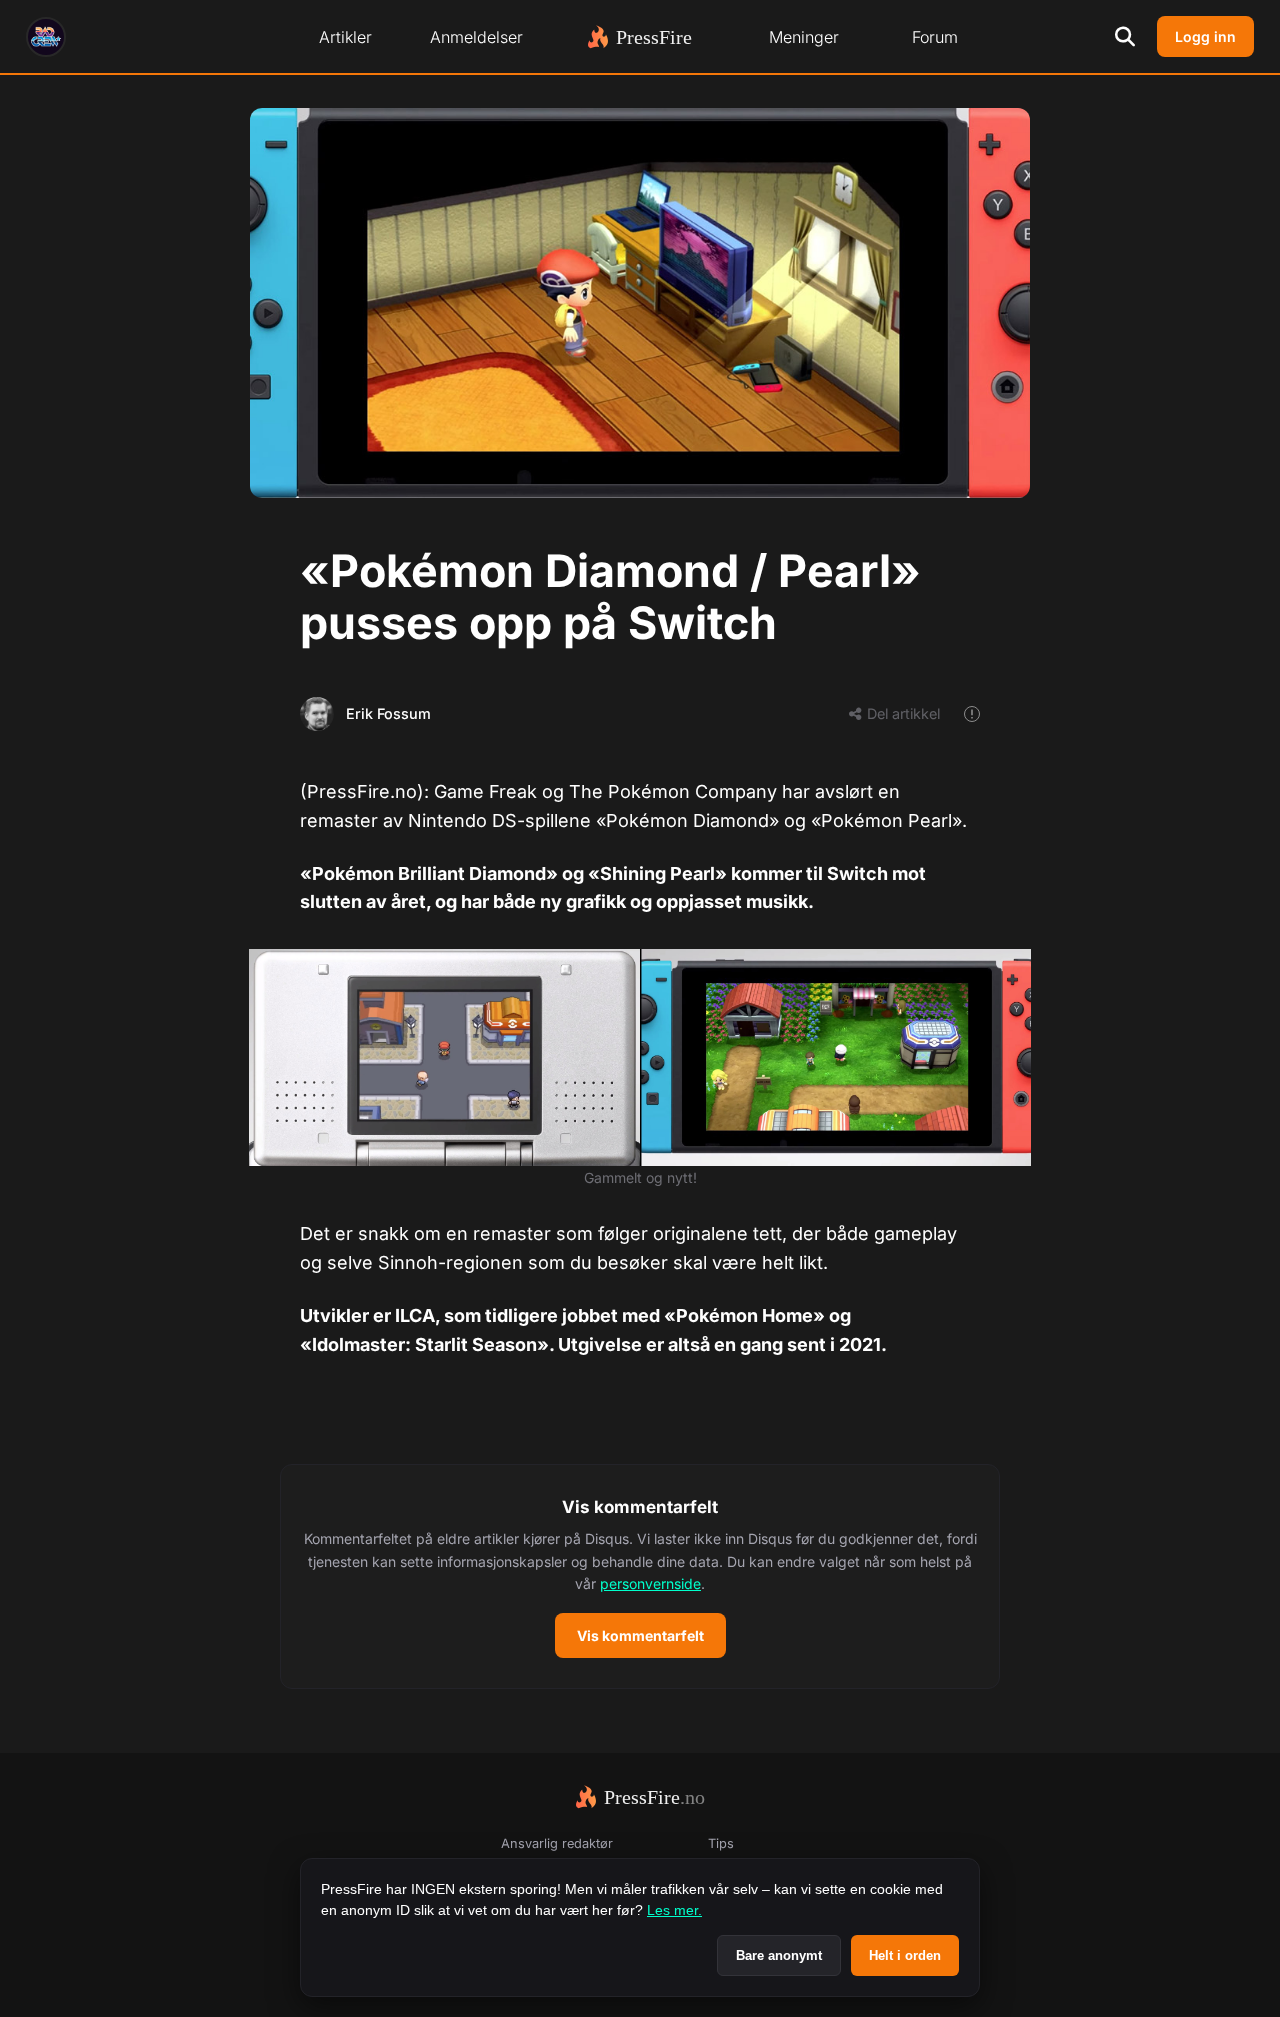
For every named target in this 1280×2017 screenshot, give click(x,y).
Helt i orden (905, 1955)
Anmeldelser (476, 37)
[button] (640, 1577)
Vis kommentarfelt (640, 1635)
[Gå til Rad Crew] (46, 37)
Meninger (804, 37)
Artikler (345, 37)
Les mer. (674, 1910)
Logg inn (1205, 36)
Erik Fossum (388, 713)
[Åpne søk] (1125, 37)
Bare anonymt (779, 1955)
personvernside (650, 1583)
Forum (935, 37)
